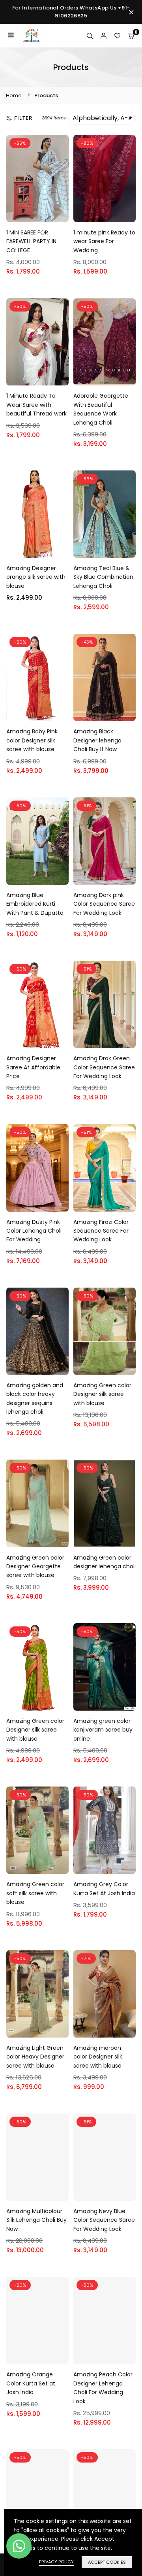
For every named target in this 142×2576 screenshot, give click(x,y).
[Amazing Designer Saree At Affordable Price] (37, 1004)
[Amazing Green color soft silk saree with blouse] (37, 1830)
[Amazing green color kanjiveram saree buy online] (105, 1667)
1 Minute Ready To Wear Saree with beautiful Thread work (36, 405)
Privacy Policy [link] (56, 2562)
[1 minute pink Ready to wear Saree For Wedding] (105, 178)
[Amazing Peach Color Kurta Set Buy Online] (37, 2493)
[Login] (104, 36)
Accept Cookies (107, 2562)
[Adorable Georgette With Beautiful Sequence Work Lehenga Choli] (105, 342)
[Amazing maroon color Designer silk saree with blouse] (105, 1994)
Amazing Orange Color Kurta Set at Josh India (31, 2383)
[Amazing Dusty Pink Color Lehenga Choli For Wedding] (37, 1168)
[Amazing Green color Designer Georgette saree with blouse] (37, 1503)
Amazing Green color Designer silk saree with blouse (102, 1394)
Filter (23, 118)
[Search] (90, 36)
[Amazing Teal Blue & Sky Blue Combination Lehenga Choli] (105, 514)
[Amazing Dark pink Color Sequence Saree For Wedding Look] (105, 841)
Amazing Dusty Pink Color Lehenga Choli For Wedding (34, 1231)
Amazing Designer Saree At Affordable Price (33, 1067)
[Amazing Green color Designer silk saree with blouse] (105, 1331)
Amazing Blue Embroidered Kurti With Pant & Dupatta (35, 904)
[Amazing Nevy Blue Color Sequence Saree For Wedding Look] (105, 2157)
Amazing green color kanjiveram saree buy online (103, 1730)
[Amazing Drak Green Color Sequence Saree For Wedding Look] (105, 1004)
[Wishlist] (117, 36)
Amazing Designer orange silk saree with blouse (36, 577)
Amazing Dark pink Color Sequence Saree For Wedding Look (104, 904)
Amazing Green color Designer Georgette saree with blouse (35, 1567)
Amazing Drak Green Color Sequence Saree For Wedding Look (104, 1067)
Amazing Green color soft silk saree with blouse (35, 1893)
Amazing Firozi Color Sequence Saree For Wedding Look (101, 1231)
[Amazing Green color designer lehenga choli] (105, 1503)
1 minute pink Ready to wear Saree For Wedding (104, 241)
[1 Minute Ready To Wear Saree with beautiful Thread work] (37, 342)
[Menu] (11, 36)
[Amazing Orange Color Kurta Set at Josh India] (37, 2320)
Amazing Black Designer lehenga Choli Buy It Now (97, 740)
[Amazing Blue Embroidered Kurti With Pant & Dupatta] (37, 841)
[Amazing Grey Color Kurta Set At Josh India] (105, 1830)
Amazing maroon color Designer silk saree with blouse (98, 2057)
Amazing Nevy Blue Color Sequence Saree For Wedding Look (104, 2220)
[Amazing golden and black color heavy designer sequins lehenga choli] (37, 1331)
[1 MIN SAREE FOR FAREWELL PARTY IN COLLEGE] (37, 178)
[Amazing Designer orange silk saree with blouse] (37, 514)
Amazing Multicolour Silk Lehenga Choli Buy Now (36, 2220)
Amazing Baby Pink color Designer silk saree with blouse (32, 740)
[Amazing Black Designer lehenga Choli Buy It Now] (105, 677)
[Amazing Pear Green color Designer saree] (105, 2493)
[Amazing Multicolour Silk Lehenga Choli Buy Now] (37, 2157)
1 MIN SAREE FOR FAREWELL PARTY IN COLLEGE (31, 241)
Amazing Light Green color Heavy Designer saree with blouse (35, 2057)
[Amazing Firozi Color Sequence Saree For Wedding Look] (105, 1168)
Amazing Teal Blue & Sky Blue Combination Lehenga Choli (103, 577)
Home (14, 95)
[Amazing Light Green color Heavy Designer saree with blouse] (37, 1994)
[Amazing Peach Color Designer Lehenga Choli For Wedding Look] (105, 2320)
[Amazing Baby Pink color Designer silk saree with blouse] (37, 677)
